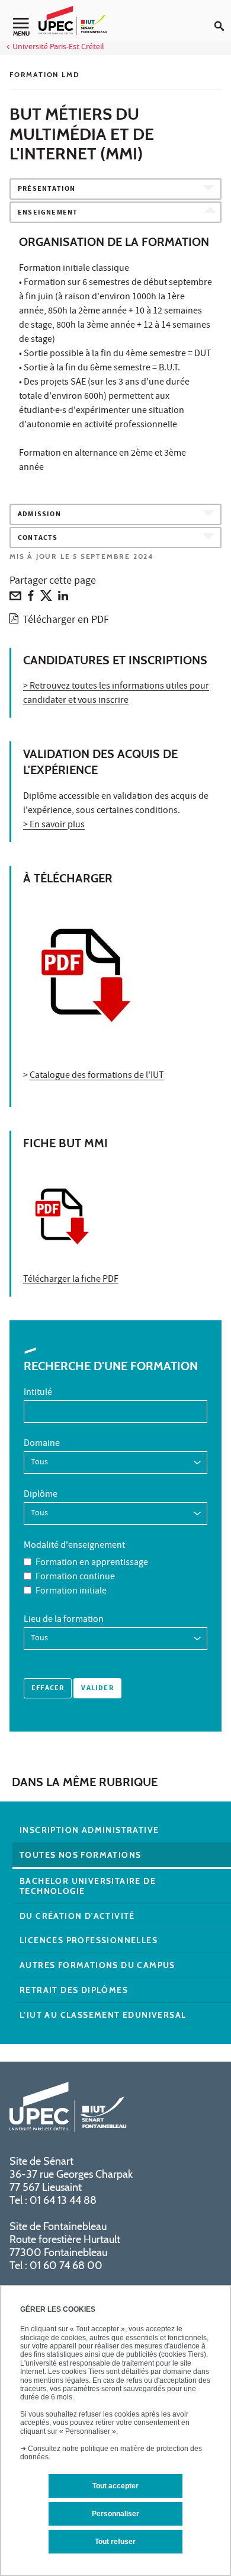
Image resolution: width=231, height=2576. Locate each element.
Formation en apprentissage (92, 1563)
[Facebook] (31, 599)
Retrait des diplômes (74, 1990)
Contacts (38, 538)
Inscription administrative (89, 1830)
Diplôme (41, 1495)
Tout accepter (115, 2486)
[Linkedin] (63, 599)
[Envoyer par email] (15, 599)
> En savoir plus (54, 825)
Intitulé (38, 1393)
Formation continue (75, 1577)
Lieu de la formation (64, 1620)
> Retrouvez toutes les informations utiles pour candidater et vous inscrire (116, 694)
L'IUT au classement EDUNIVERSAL (103, 2015)
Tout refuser (115, 2542)
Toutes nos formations (80, 1855)
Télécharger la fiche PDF (71, 1280)
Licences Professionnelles (89, 1940)
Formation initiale (71, 1592)
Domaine (42, 1444)
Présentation (46, 189)
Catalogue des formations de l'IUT (97, 1076)
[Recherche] (223, 17)
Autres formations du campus (97, 1965)
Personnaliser (115, 2514)
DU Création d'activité (77, 1916)
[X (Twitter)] (46, 599)
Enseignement (48, 213)
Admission (39, 515)
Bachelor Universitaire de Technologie (88, 1886)
